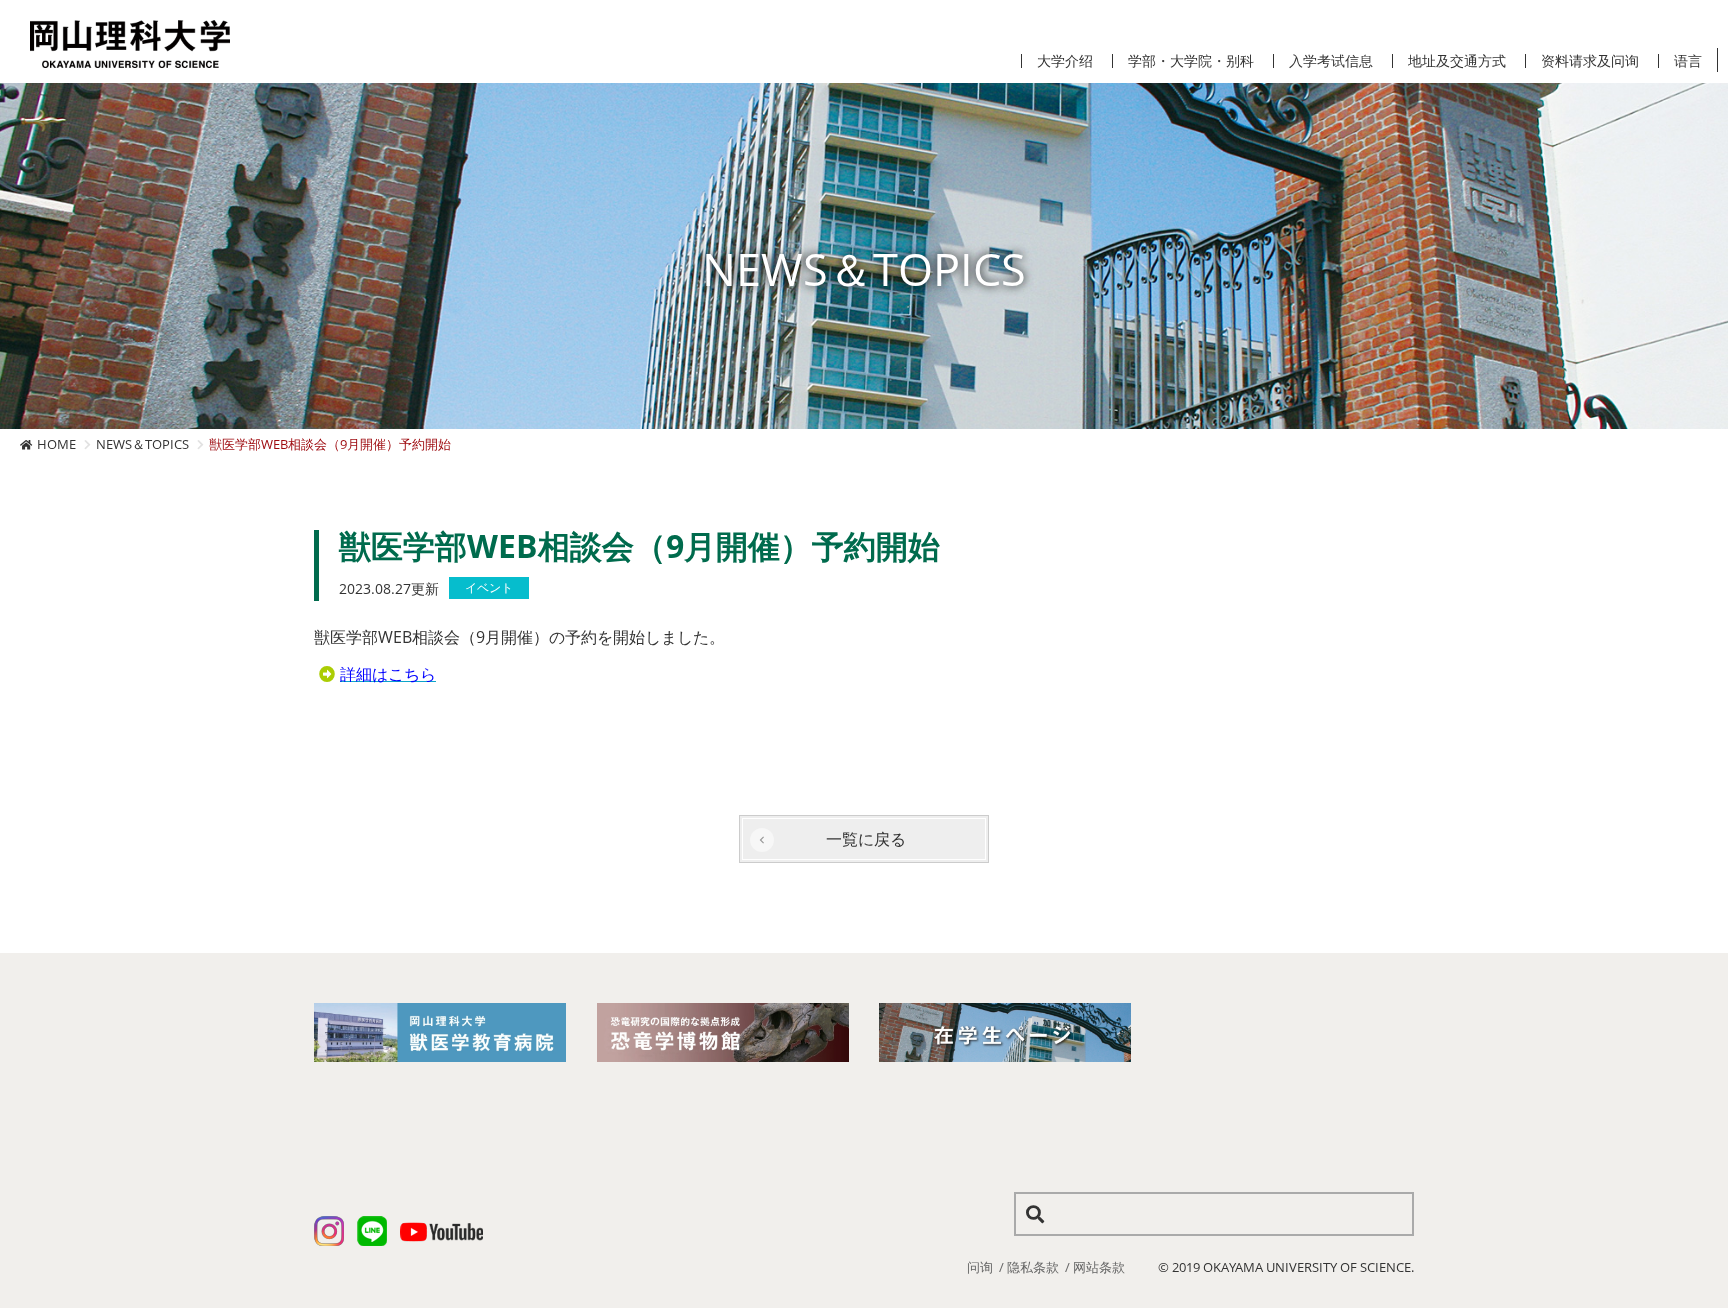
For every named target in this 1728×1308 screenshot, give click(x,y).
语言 (1688, 61)
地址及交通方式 (1457, 61)
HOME (56, 444)
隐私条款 (1033, 1267)
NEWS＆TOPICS (142, 444)
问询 (980, 1267)
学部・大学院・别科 (1191, 61)
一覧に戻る (866, 839)
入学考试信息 (1331, 61)
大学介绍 (1065, 61)
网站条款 (1099, 1267)
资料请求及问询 (1590, 61)
